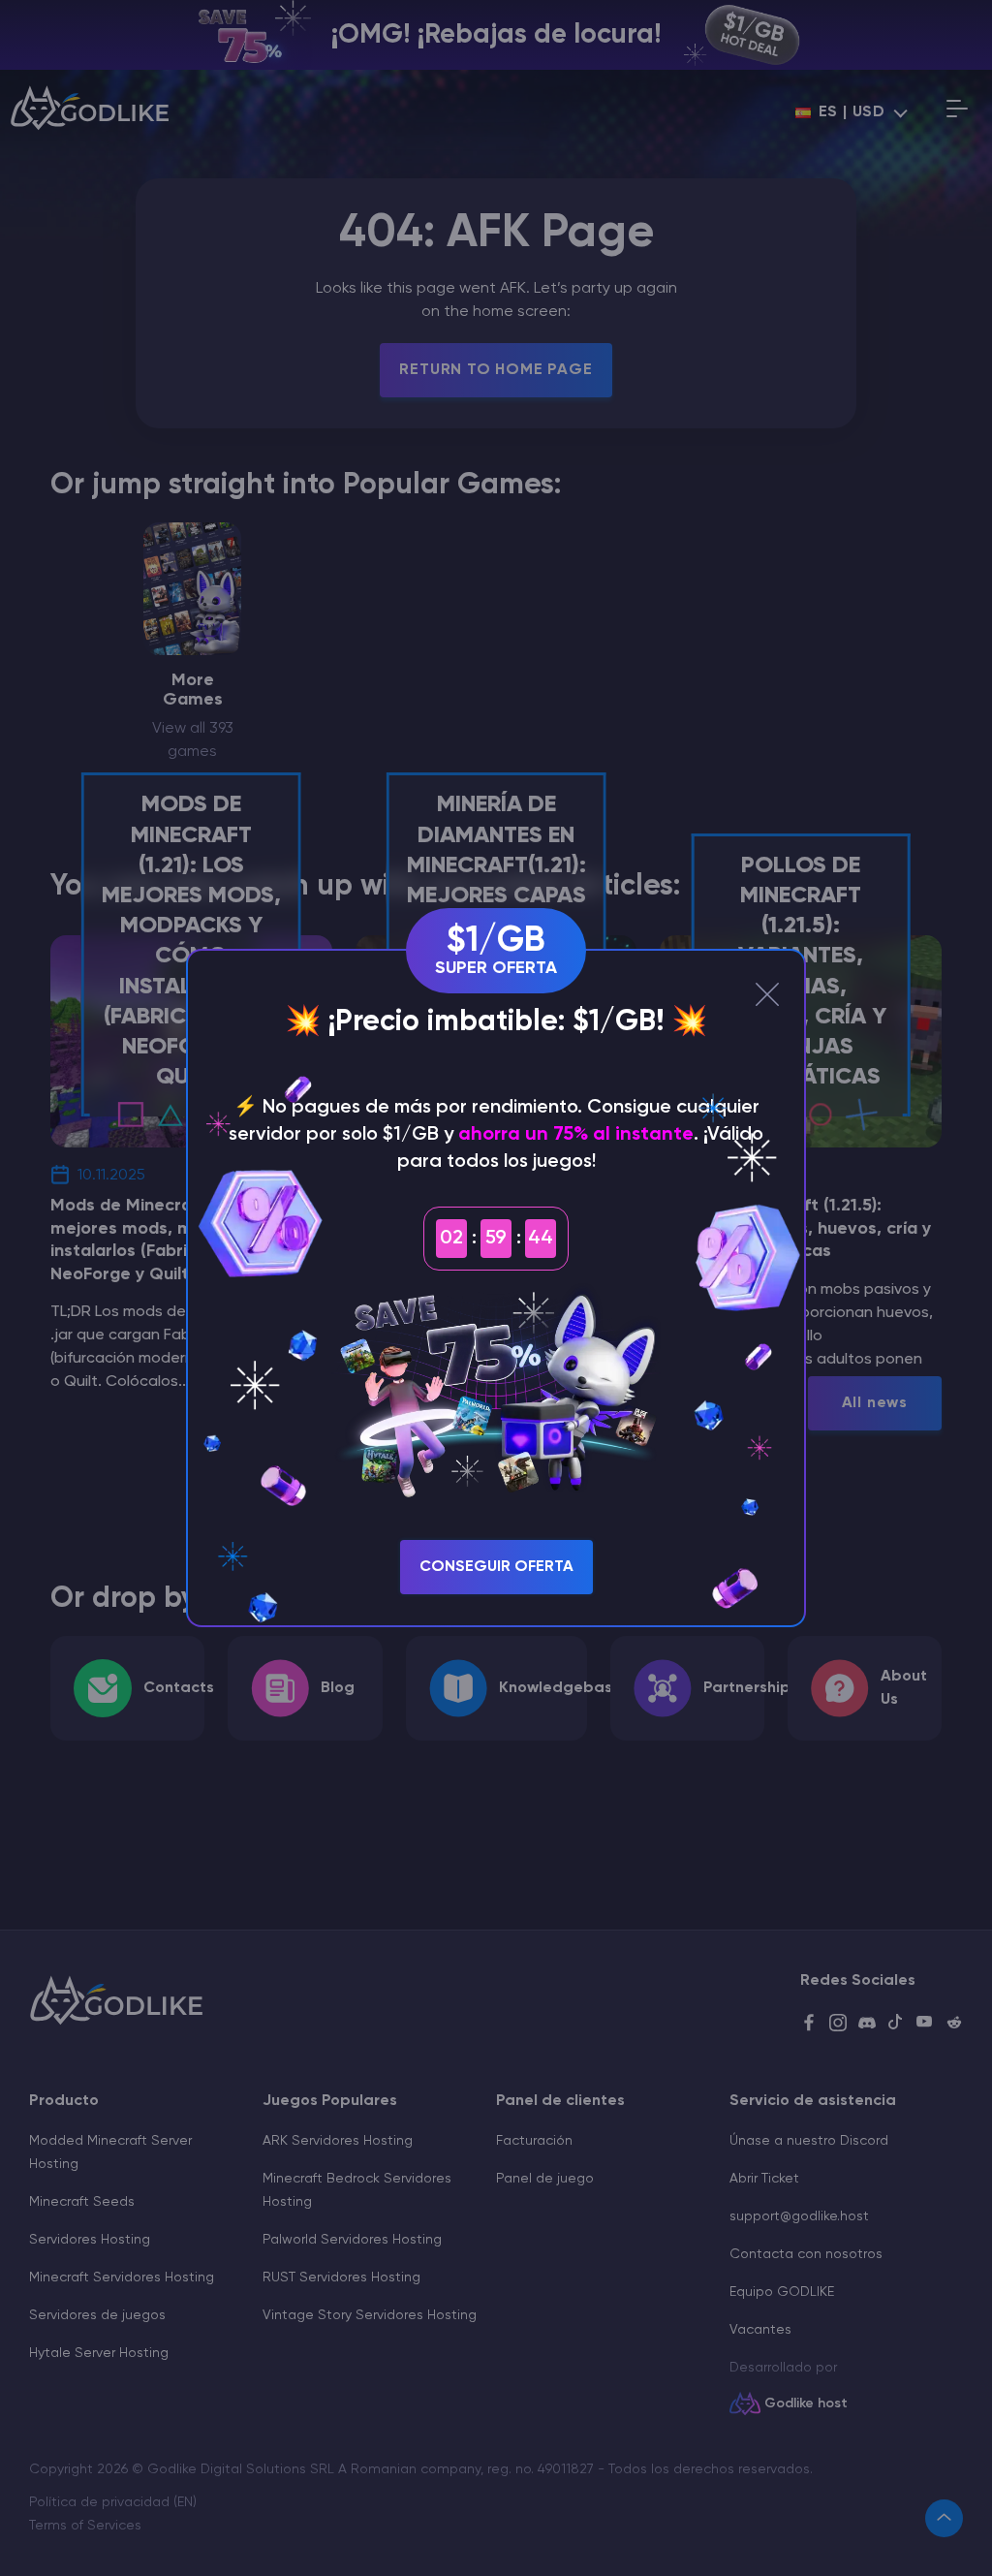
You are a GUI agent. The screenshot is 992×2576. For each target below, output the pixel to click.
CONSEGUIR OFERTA (496, 1567)
